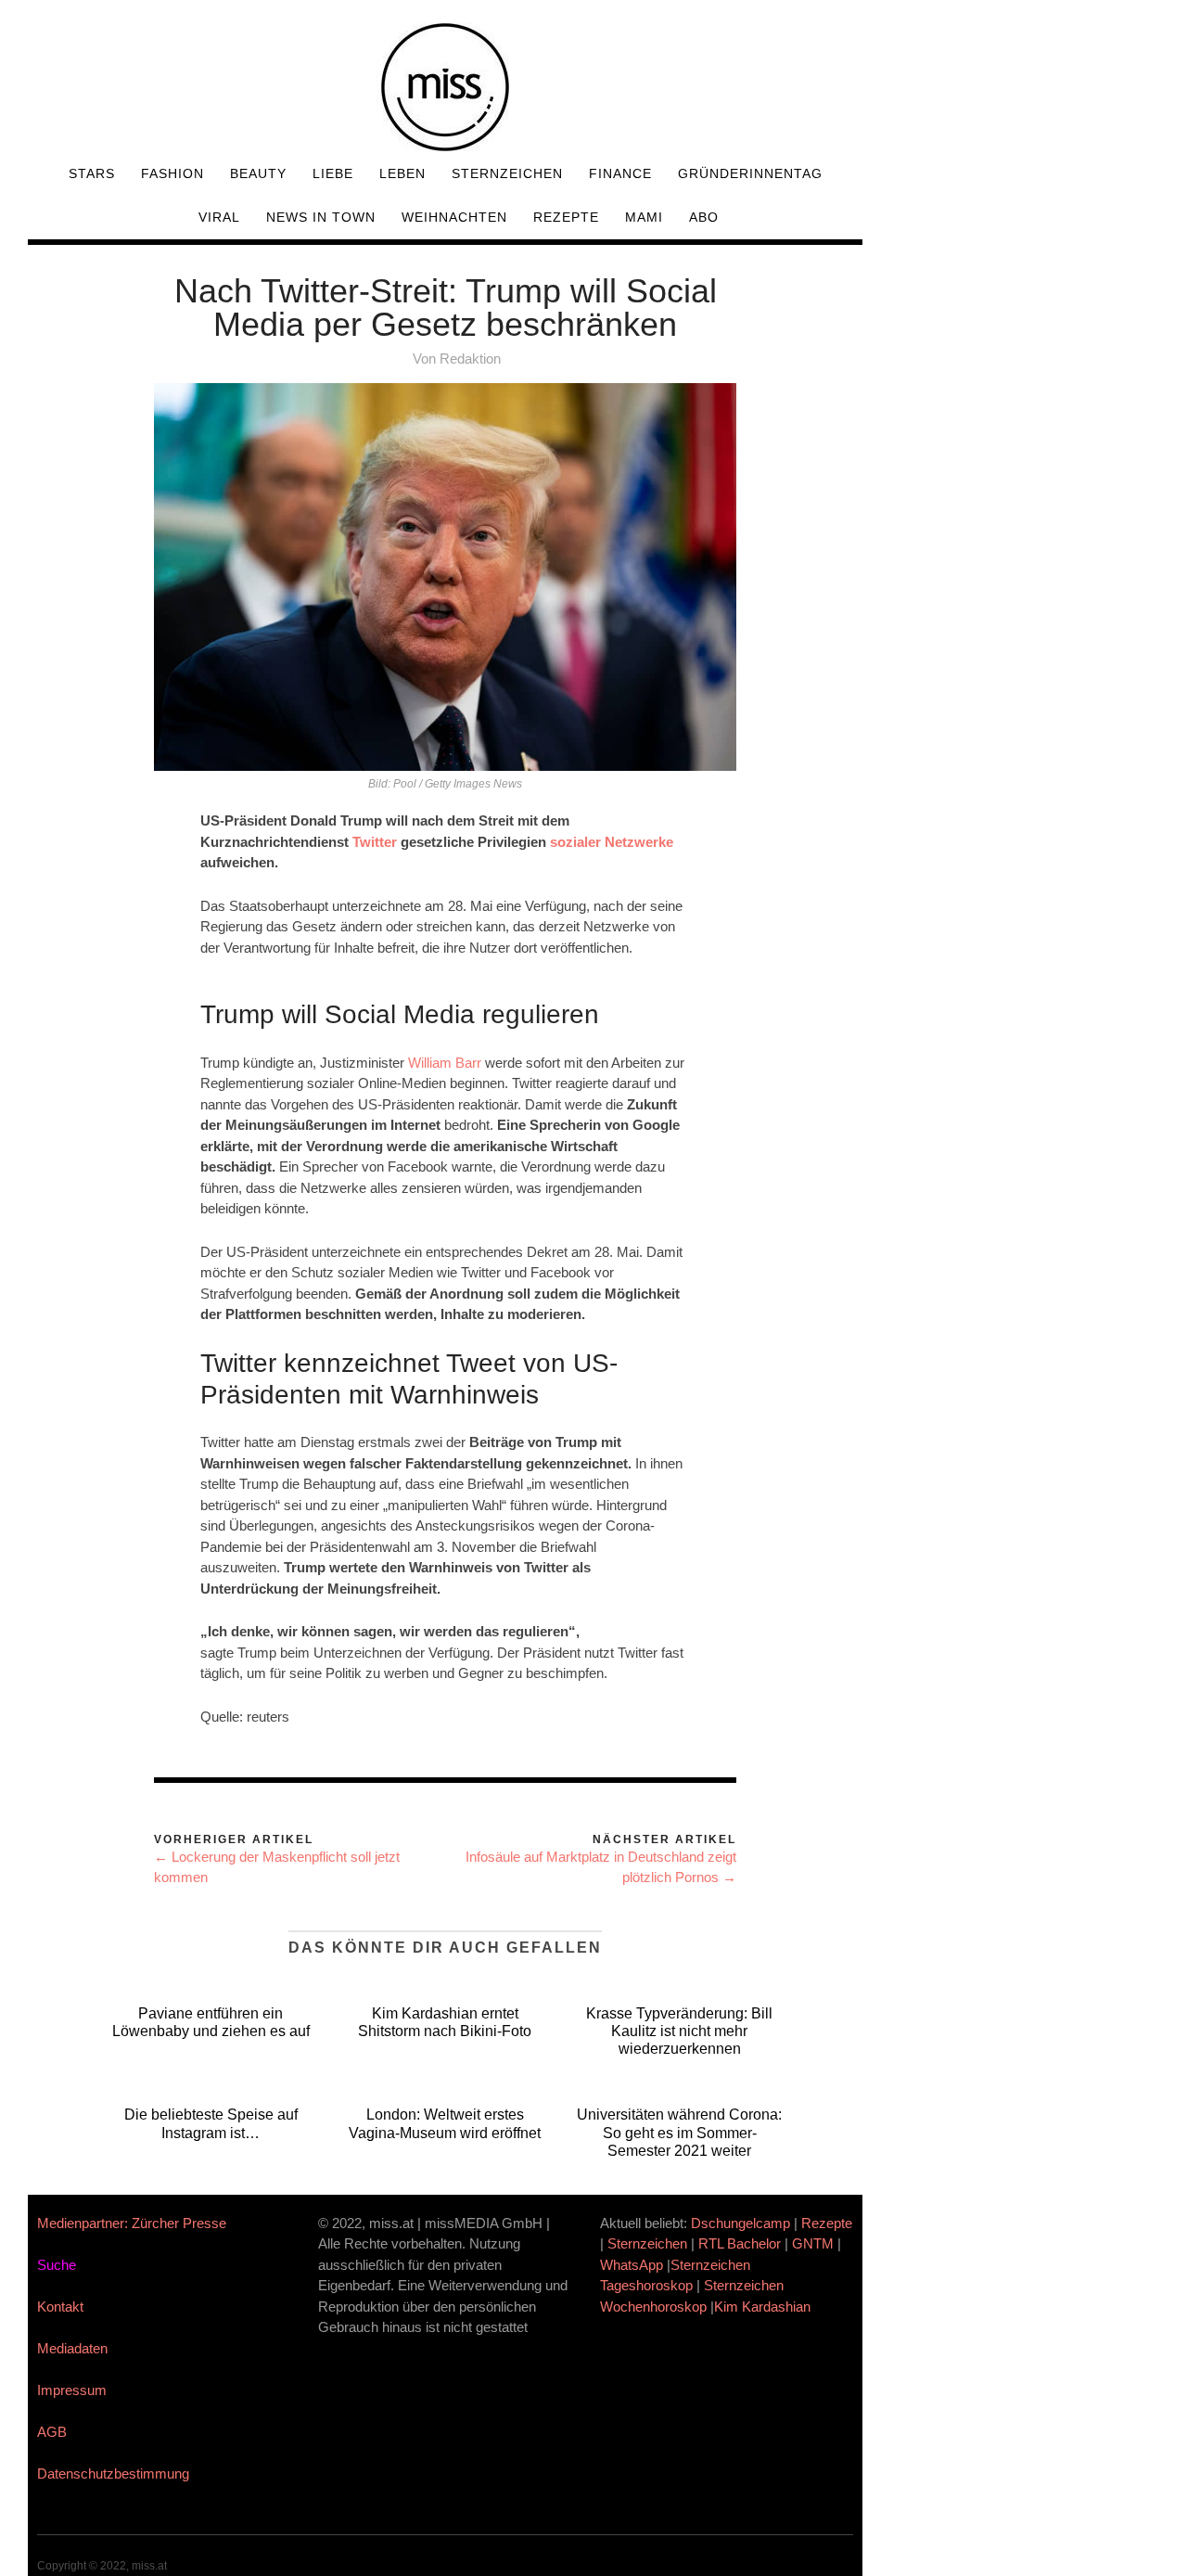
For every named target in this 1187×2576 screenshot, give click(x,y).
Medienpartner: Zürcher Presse (132, 2223)
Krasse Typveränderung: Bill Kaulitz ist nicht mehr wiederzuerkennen (679, 2031)
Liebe (333, 173)
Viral (219, 217)
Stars (92, 173)
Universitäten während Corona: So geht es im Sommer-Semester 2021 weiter (679, 2132)
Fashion (172, 173)
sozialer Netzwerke (612, 842)
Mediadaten (72, 2348)
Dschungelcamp (740, 2223)
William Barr (445, 1063)
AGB (52, 2432)
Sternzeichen (507, 173)
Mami (644, 217)
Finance (620, 173)
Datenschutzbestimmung (113, 2473)
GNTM (813, 2243)
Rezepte (566, 217)
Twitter (375, 842)
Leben (402, 173)
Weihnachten (454, 217)
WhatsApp (632, 2265)
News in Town (321, 217)
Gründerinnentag (750, 173)
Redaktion (470, 359)
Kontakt (60, 2307)
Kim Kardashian (764, 2307)
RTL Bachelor (740, 2243)
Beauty (258, 173)
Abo (704, 217)
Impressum (72, 2390)
